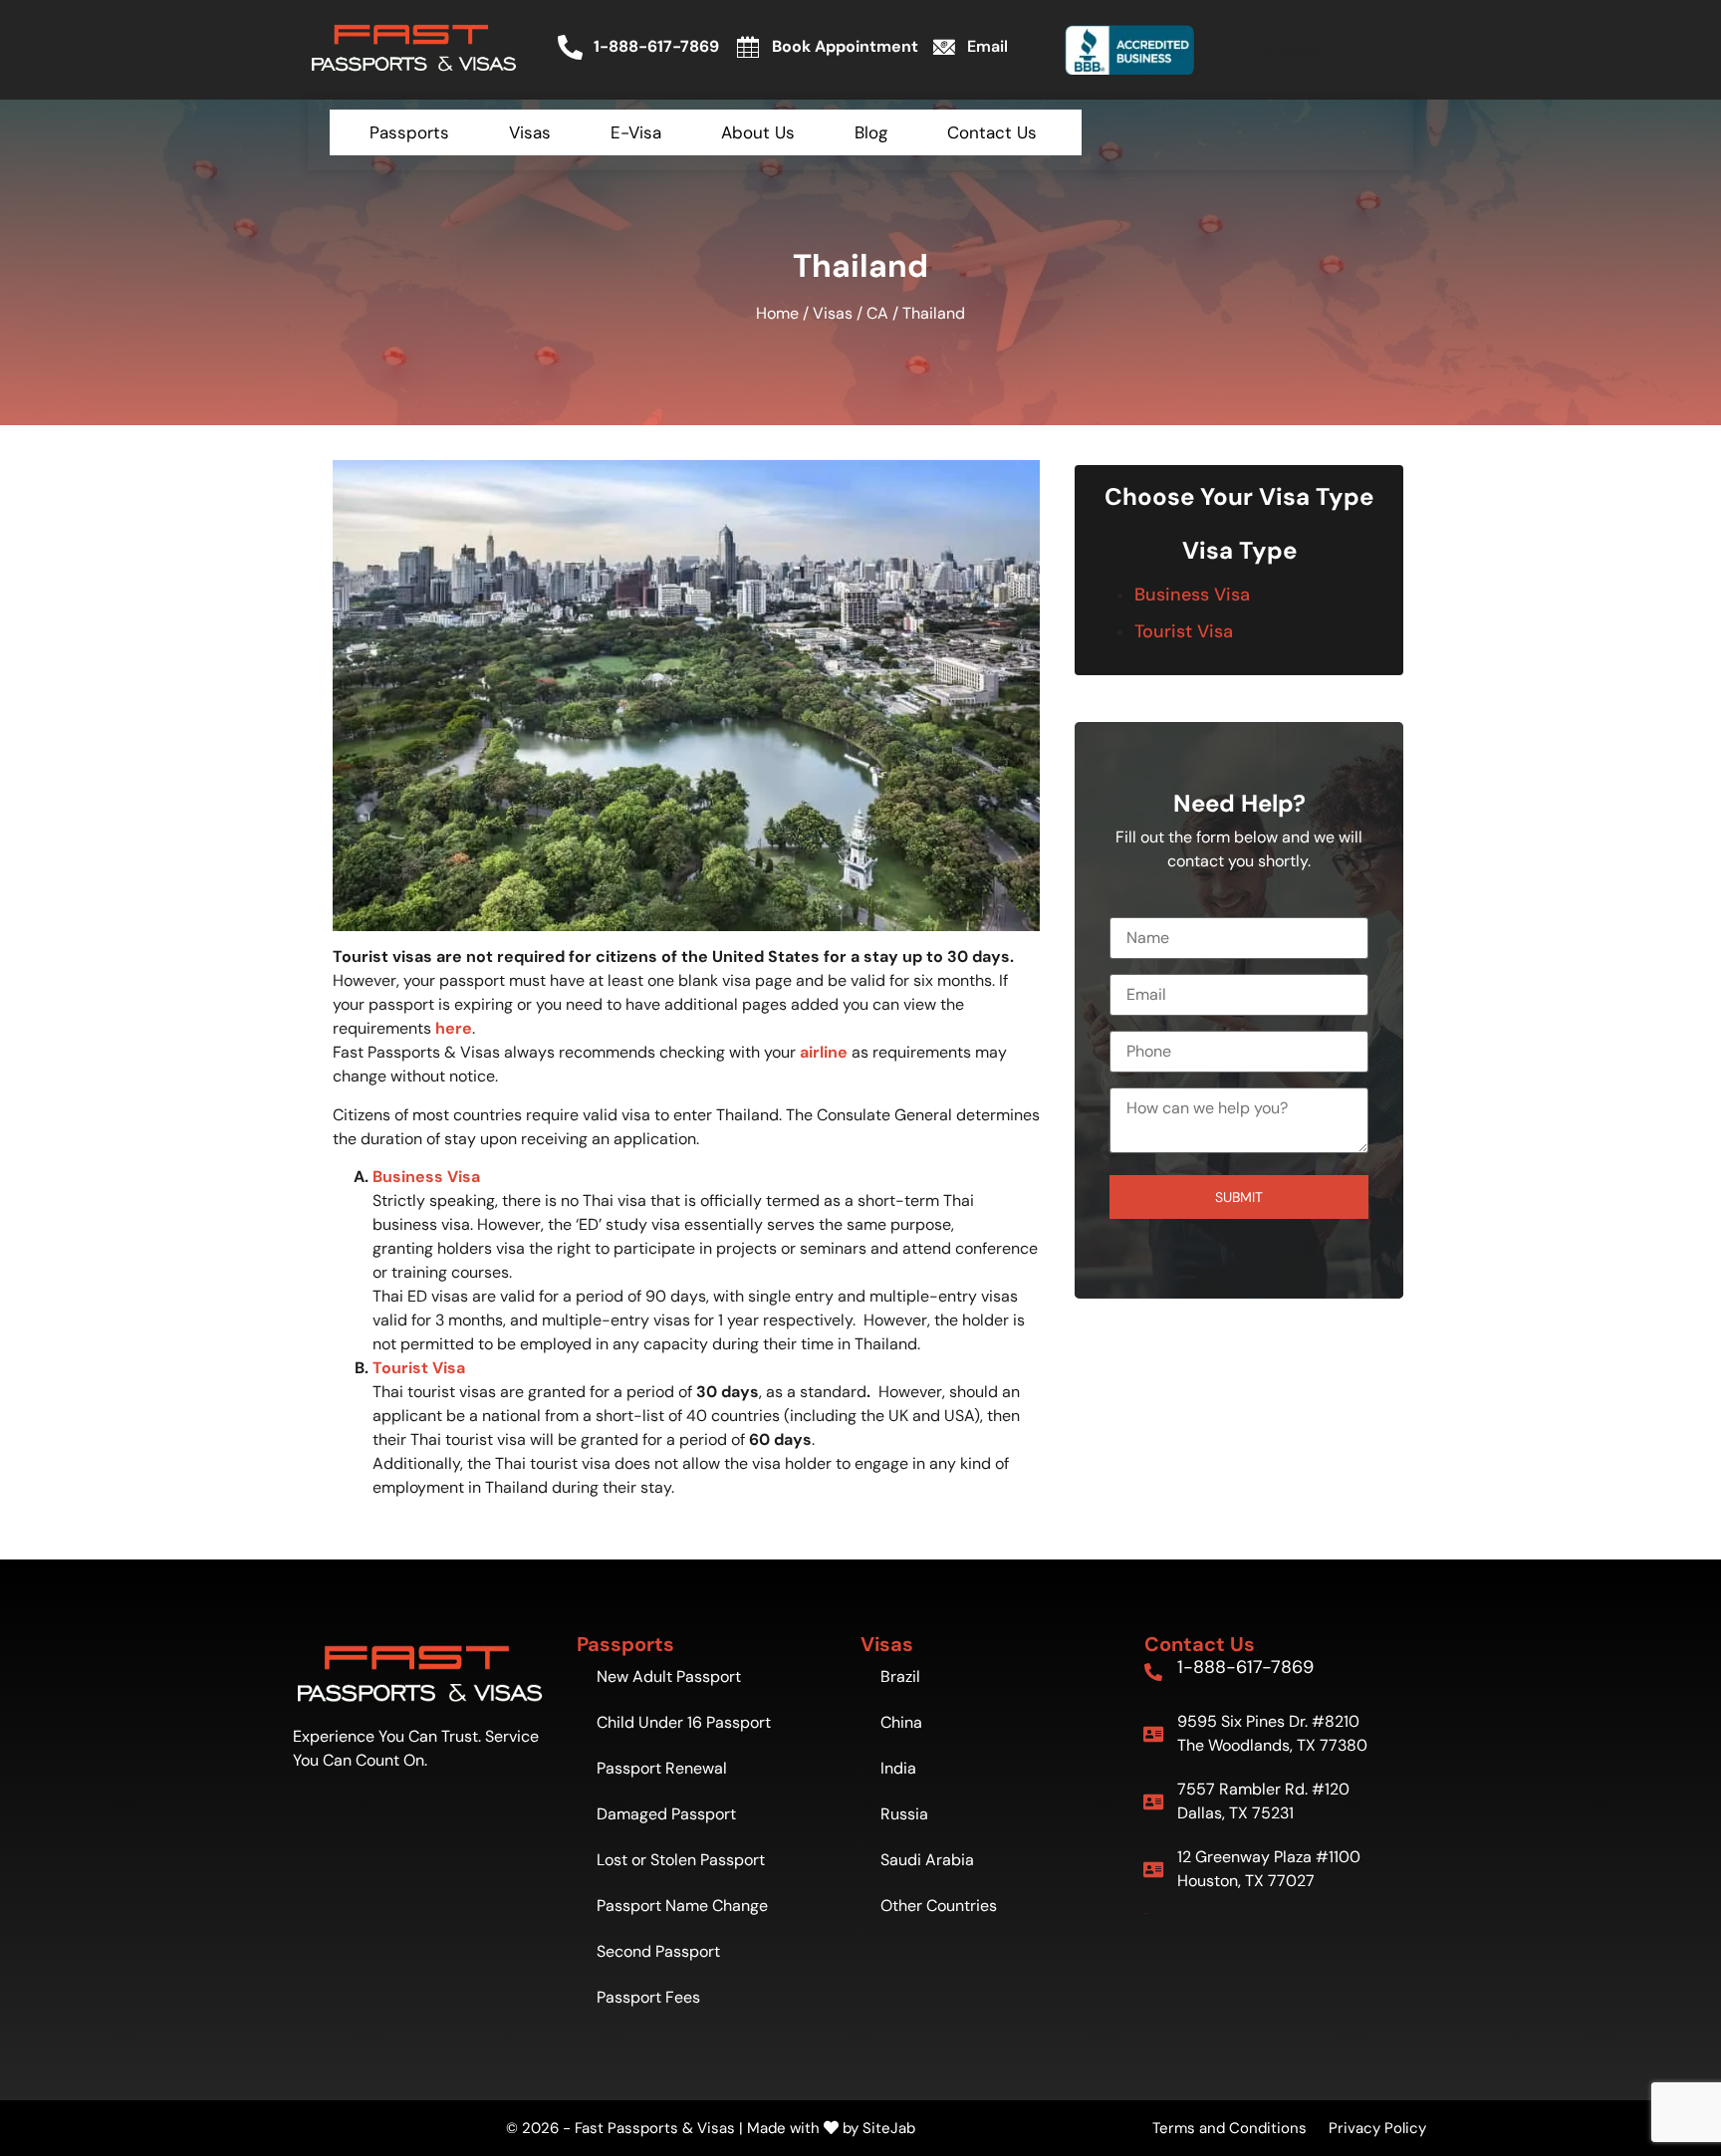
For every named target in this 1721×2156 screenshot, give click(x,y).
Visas (530, 132)
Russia (904, 1814)
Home (777, 313)
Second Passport (658, 1951)
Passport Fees (648, 1997)
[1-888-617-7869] (1153, 1672)
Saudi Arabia (927, 1860)
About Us (758, 132)
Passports (409, 132)
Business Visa (1192, 595)
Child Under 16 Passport (684, 1722)
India (898, 1768)
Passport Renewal (662, 1768)
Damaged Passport (666, 1814)
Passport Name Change (682, 1906)
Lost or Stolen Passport (681, 1860)
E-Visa (636, 132)
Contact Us (992, 132)
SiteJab (889, 2128)
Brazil (900, 1677)
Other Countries (939, 1906)
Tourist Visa (1184, 631)
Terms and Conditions (1229, 2128)
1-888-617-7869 (1245, 1667)
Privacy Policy (1377, 2128)
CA (877, 313)
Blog (871, 132)
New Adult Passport (669, 1677)
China (901, 1722)
